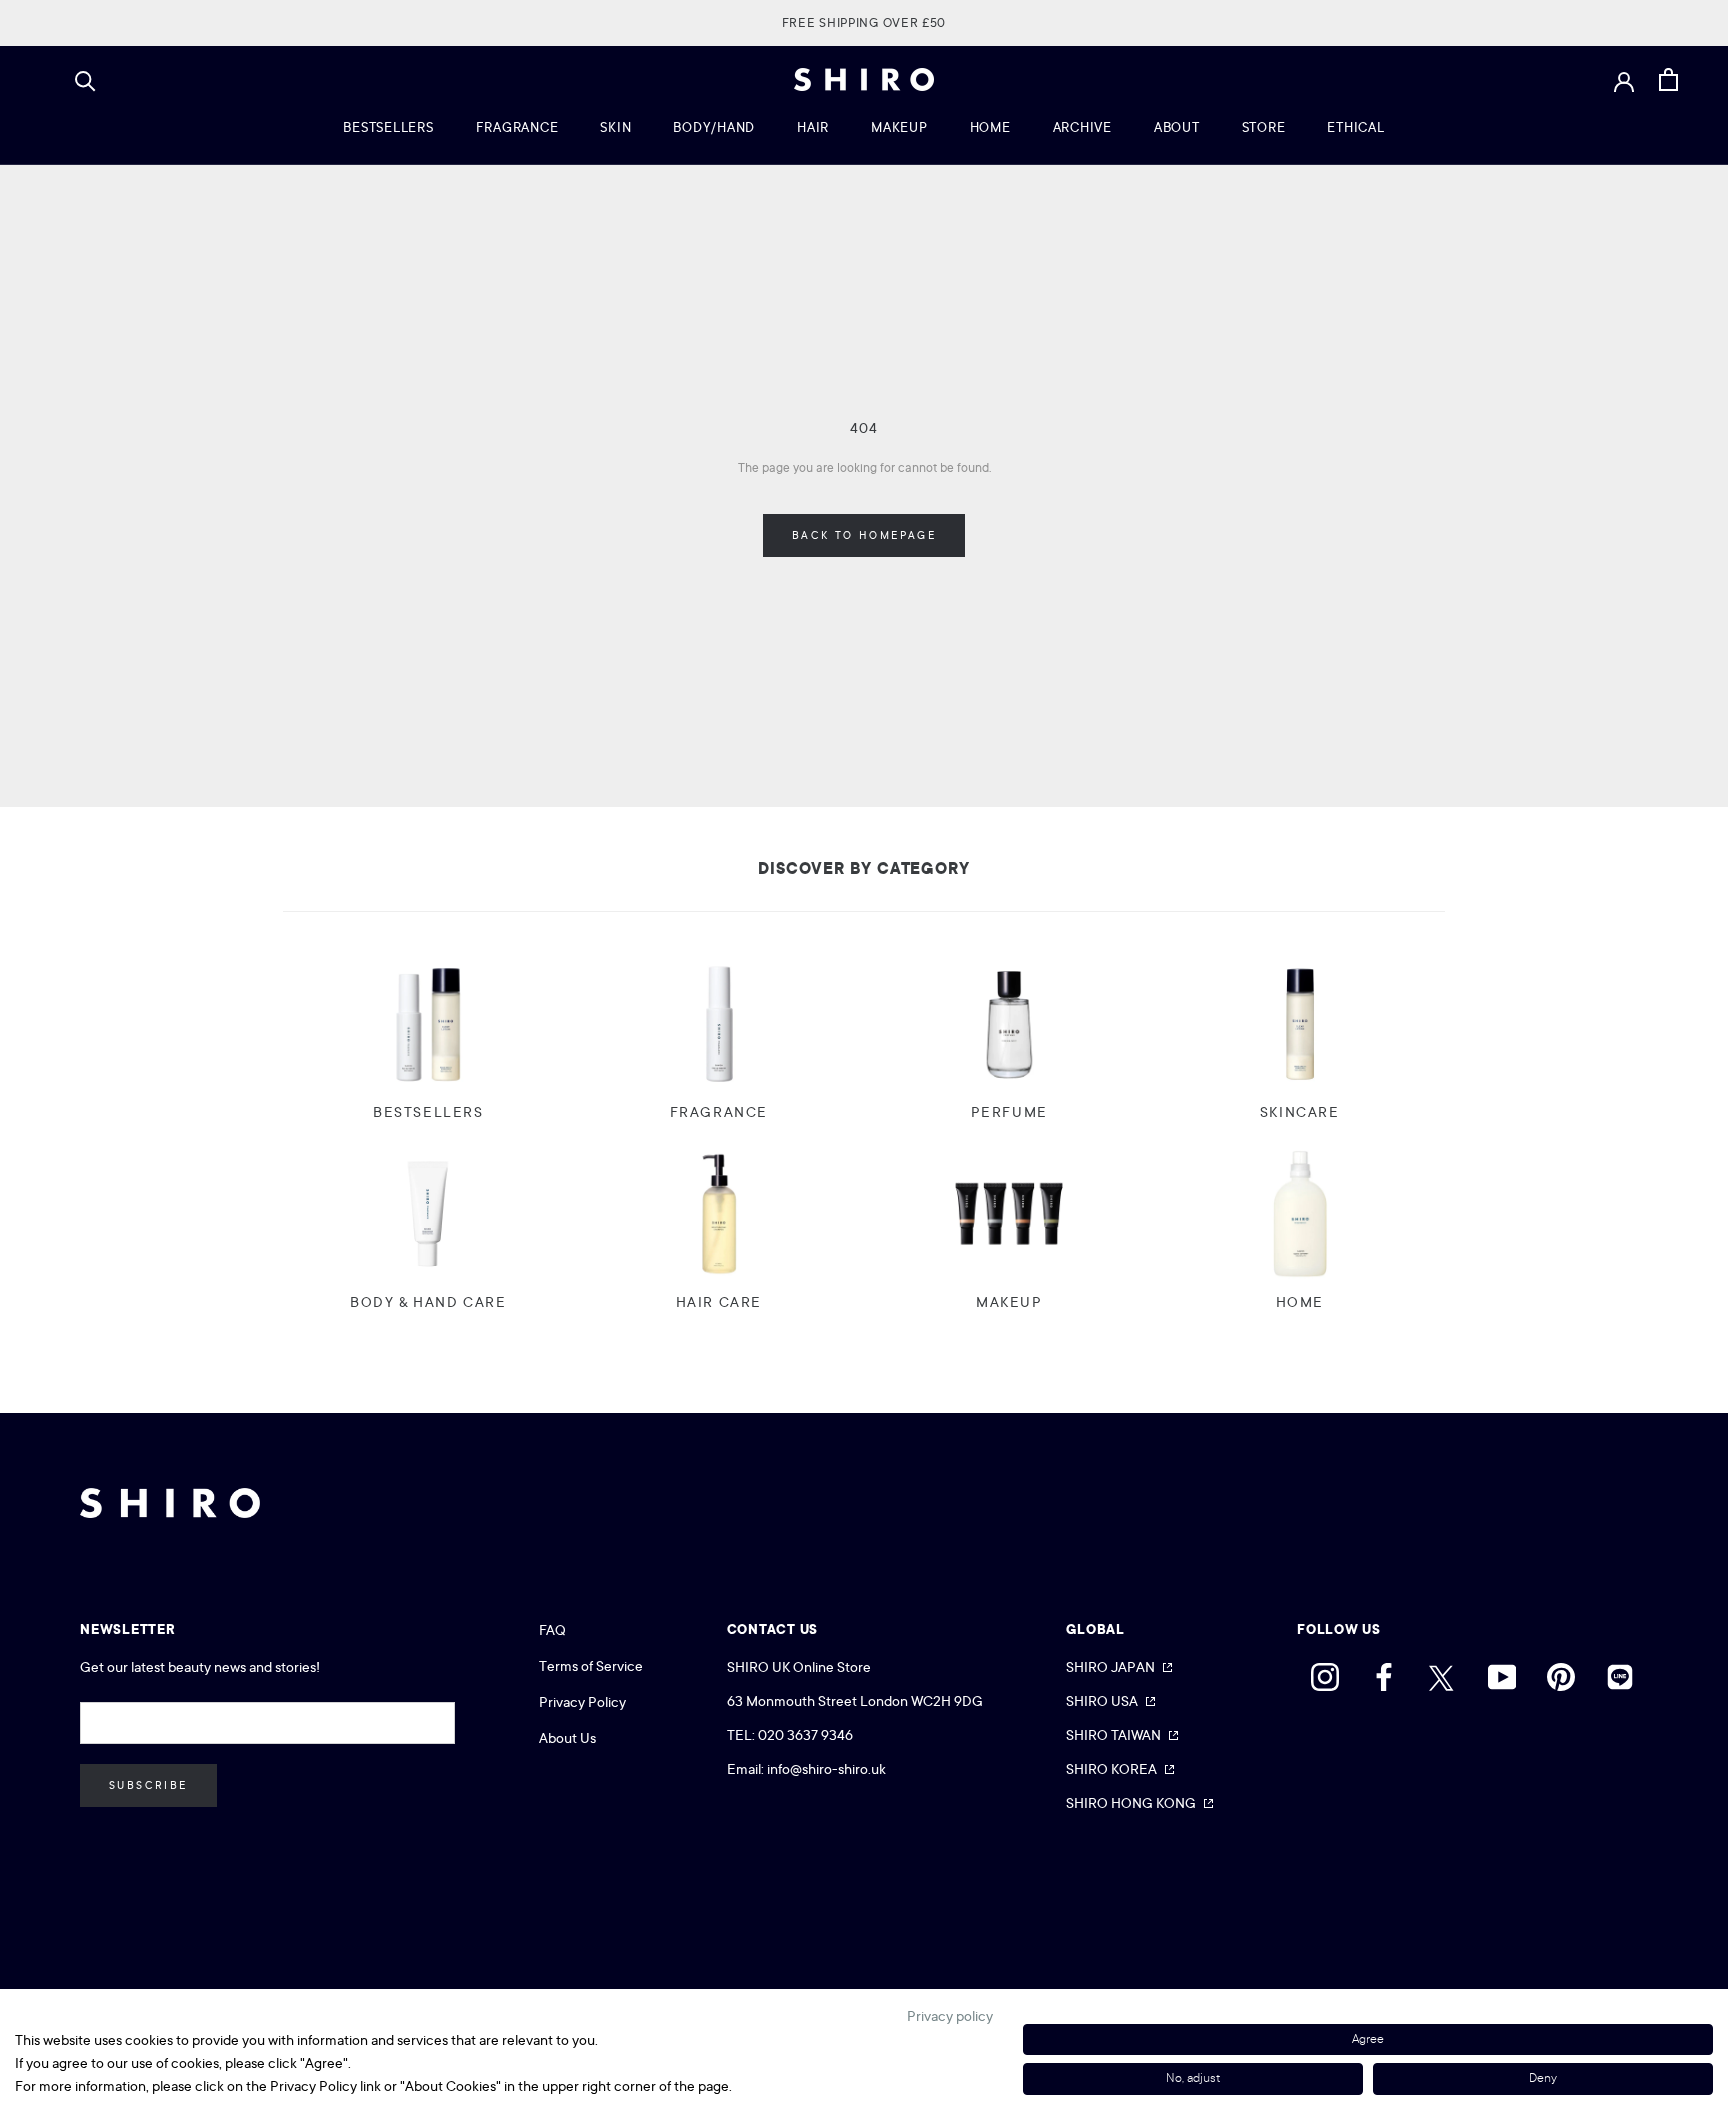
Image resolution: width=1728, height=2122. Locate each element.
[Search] (85, 79)
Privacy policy (950, 2016)
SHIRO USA (1102, 1701)
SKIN (615, 127)
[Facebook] (1384, 1672)
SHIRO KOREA (1111, 1769)
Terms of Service (591, 1666)
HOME (990, 127)
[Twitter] (1443, 1672)
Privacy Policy (582, 1702)
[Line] (1620, 1672)
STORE (1264, 127)
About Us (567, 1738)
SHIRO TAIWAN (1113, 1735)
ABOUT (1177, 127)
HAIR (813, 127)
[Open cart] (1668, 79)
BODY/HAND (714, 127)
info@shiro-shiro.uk (826, 1769)
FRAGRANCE (517, 127)
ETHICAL (1355, 127)
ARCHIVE (1082, 127)
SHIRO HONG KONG (1131, 1803)
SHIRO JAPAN (1110, 1667)
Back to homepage (864, 535)
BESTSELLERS (388, 127)
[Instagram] (1325, 1672)
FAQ (552, 1630)
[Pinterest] (1561, 1672)
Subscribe (148, 1785)
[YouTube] (1502, 1672)
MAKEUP (899, 127)
